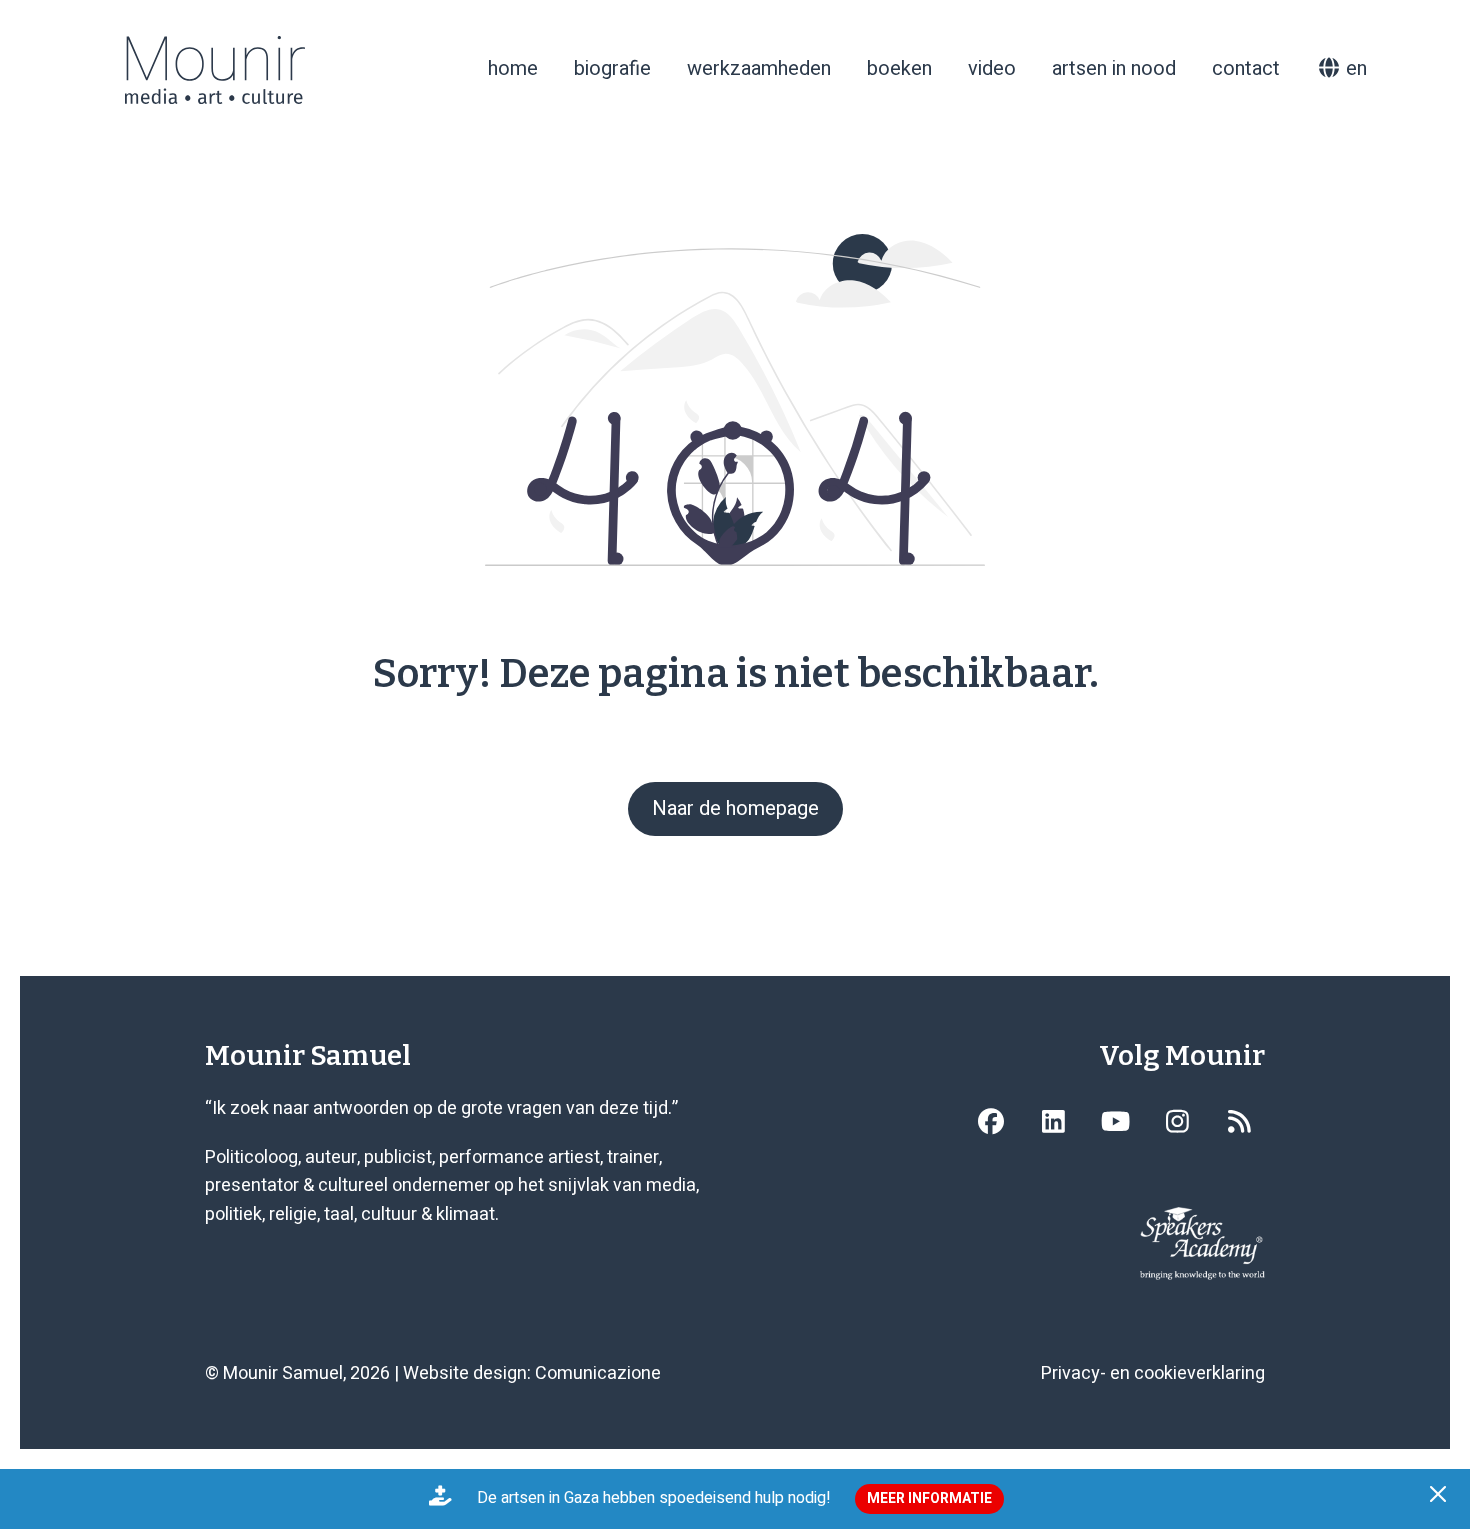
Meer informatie (929, 1498)
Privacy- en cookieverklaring (1153, 1373)
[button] (1440, 1499)
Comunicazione (598, 1373)
